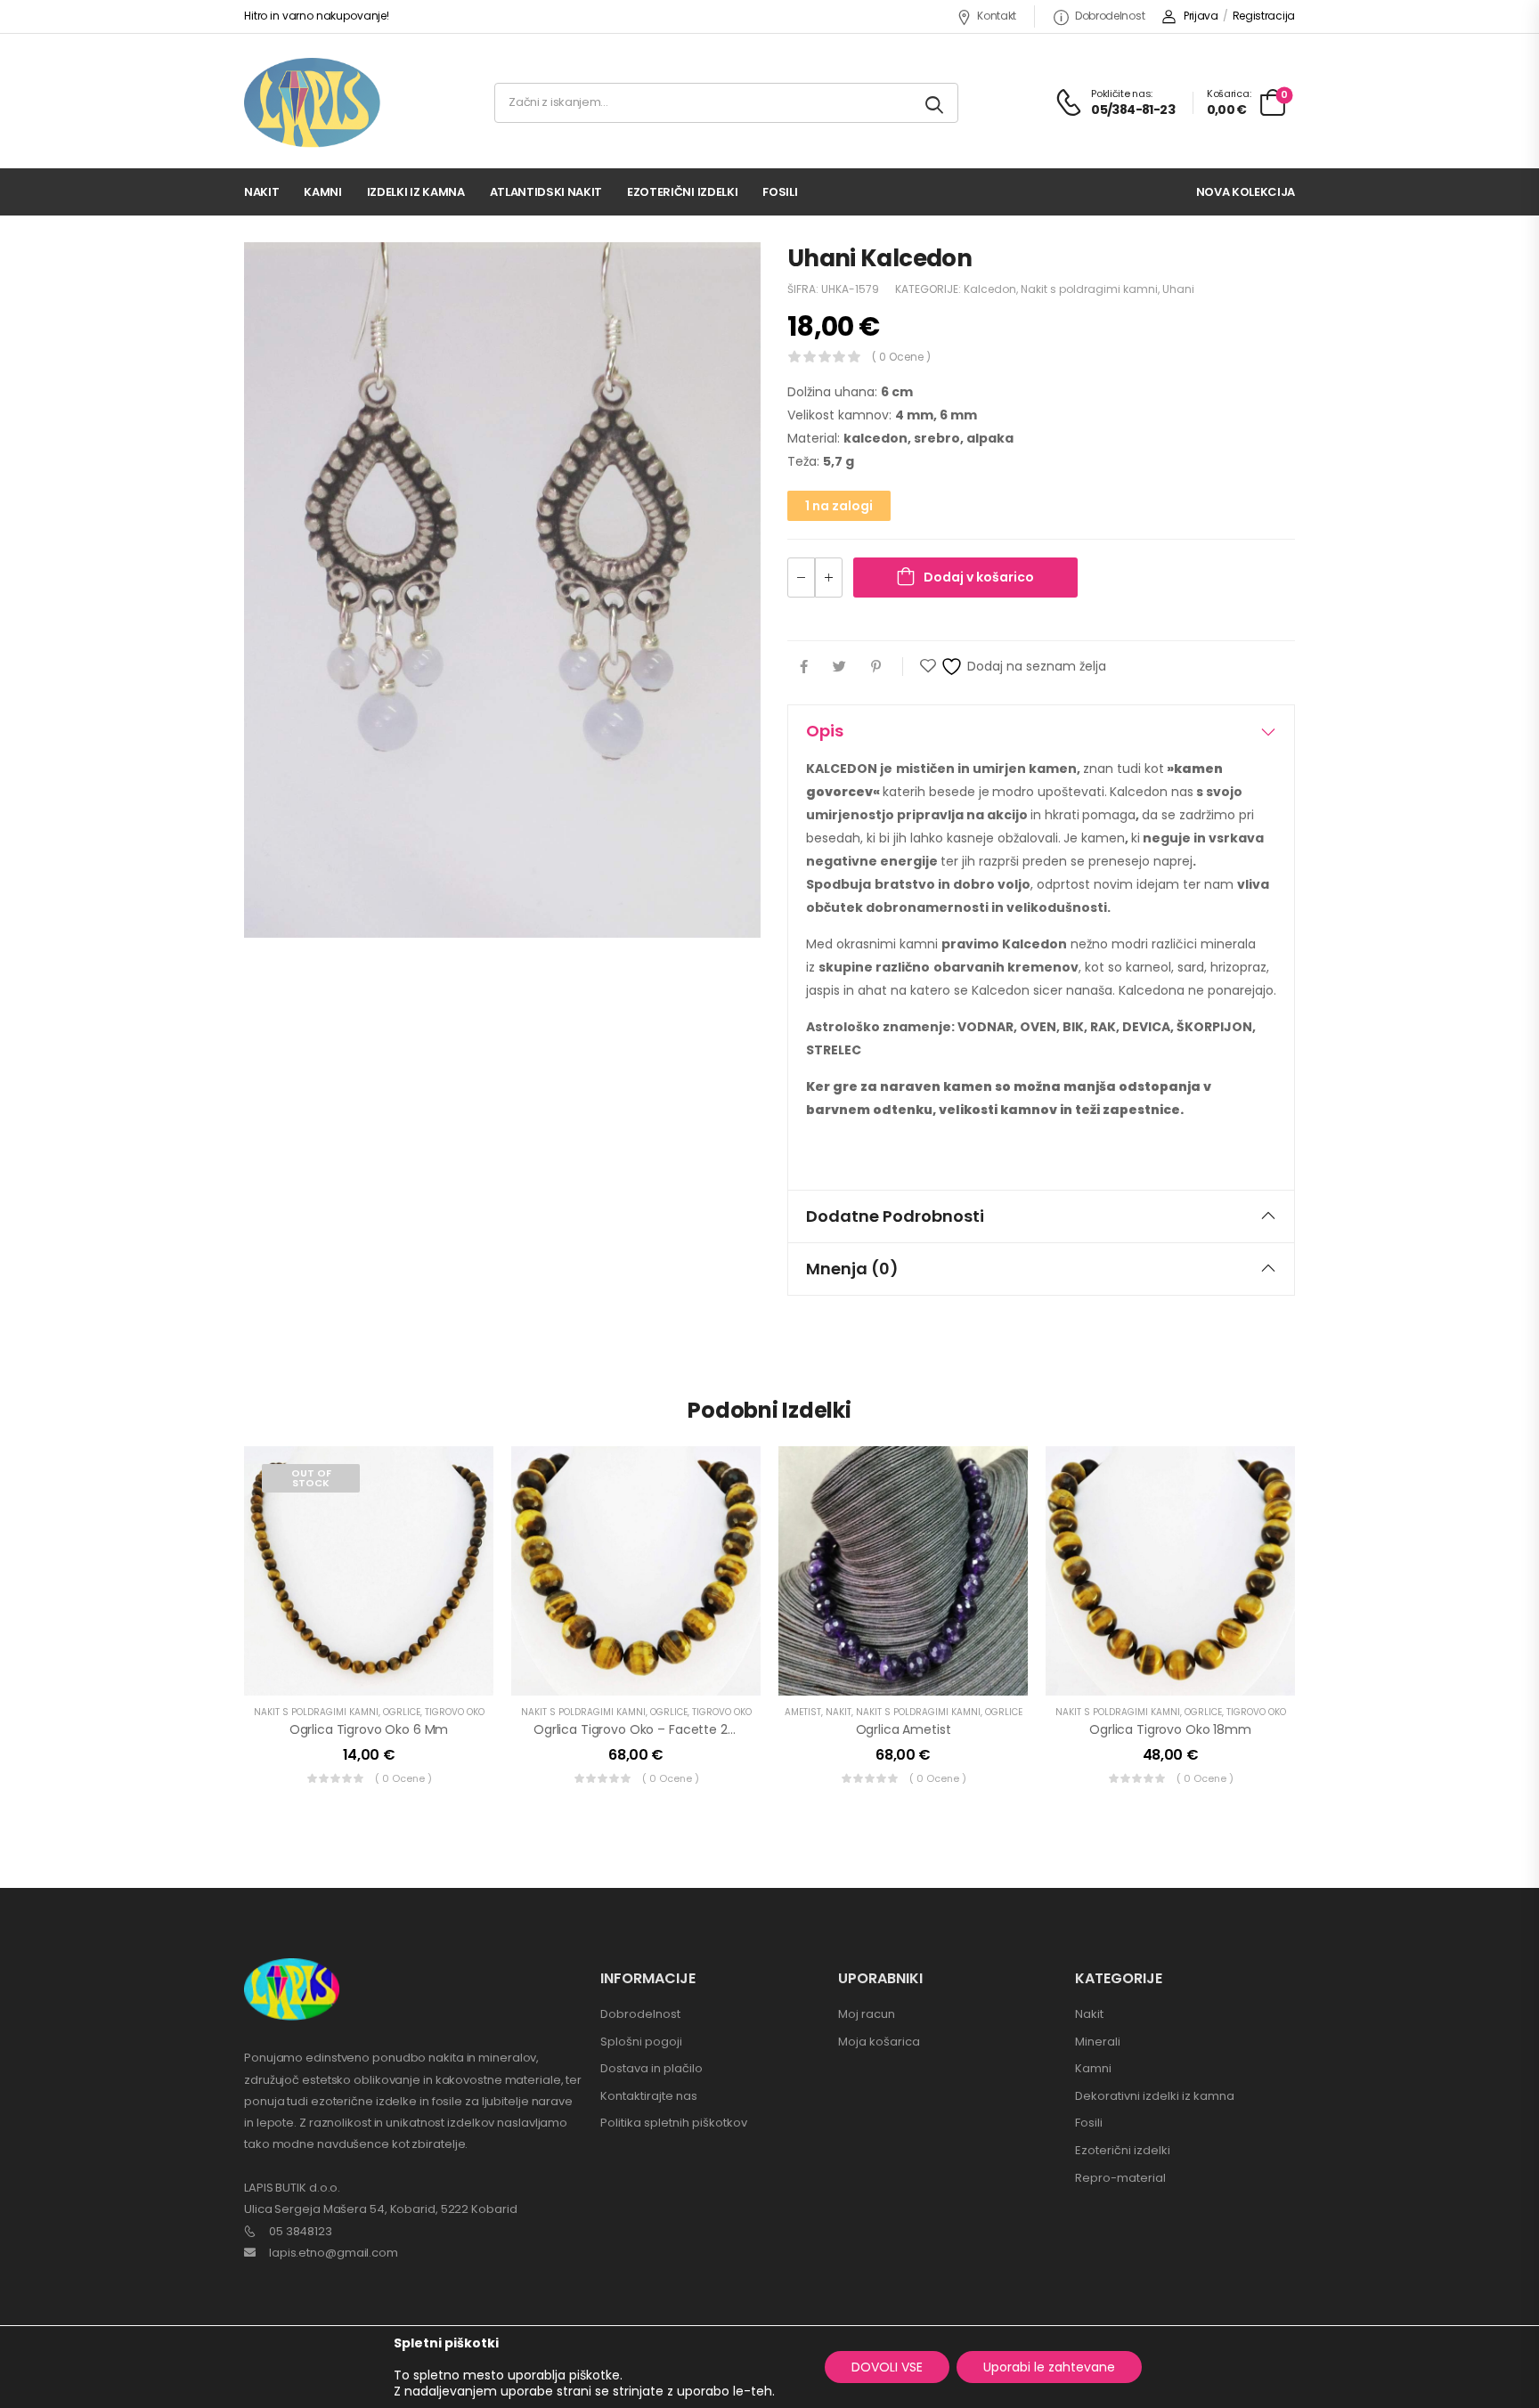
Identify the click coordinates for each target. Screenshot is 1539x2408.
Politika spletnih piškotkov (674, 2123)
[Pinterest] (876, 667)
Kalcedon (990, 289)
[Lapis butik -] (312, 103)
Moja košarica (879, 2042)
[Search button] (936, 103)
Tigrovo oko (455, 1712)
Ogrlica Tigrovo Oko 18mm (1170, 1729)
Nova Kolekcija (1246, 192)
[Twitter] (839, 667)
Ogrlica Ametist (904, 1729)
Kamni (322, 192)
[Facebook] (804, 667)
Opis (825, 731)
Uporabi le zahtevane (1049, 2367)
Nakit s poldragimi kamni (1089, 289)
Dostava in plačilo (651, 2068)
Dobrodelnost (1110, 16)
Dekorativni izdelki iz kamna (1155, 2096)
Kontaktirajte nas (649, 2096)
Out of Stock (311, 1478)
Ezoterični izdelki (682, 192)
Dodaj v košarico (979, 577)
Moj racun (867, 2014)
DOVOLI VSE (887, 2367)
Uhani (1178, 289)
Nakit (261, 192)
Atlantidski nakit (546, 192)
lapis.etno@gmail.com (334, 2253)
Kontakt (997, 16)
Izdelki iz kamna (416, 192)
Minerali (1098, 2042)
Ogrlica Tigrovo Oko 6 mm (369, 1729)
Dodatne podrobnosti (895, 1216)
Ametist (803, 1712)
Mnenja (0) (852, 1269)
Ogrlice (402, 1712)
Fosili (780, 192)
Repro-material (1120, 2178)
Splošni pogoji (641, 2042)
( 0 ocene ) (901, 357)
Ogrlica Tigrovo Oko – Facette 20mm (647, 1729)
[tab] (1041, 731)
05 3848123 (301, 2231)
